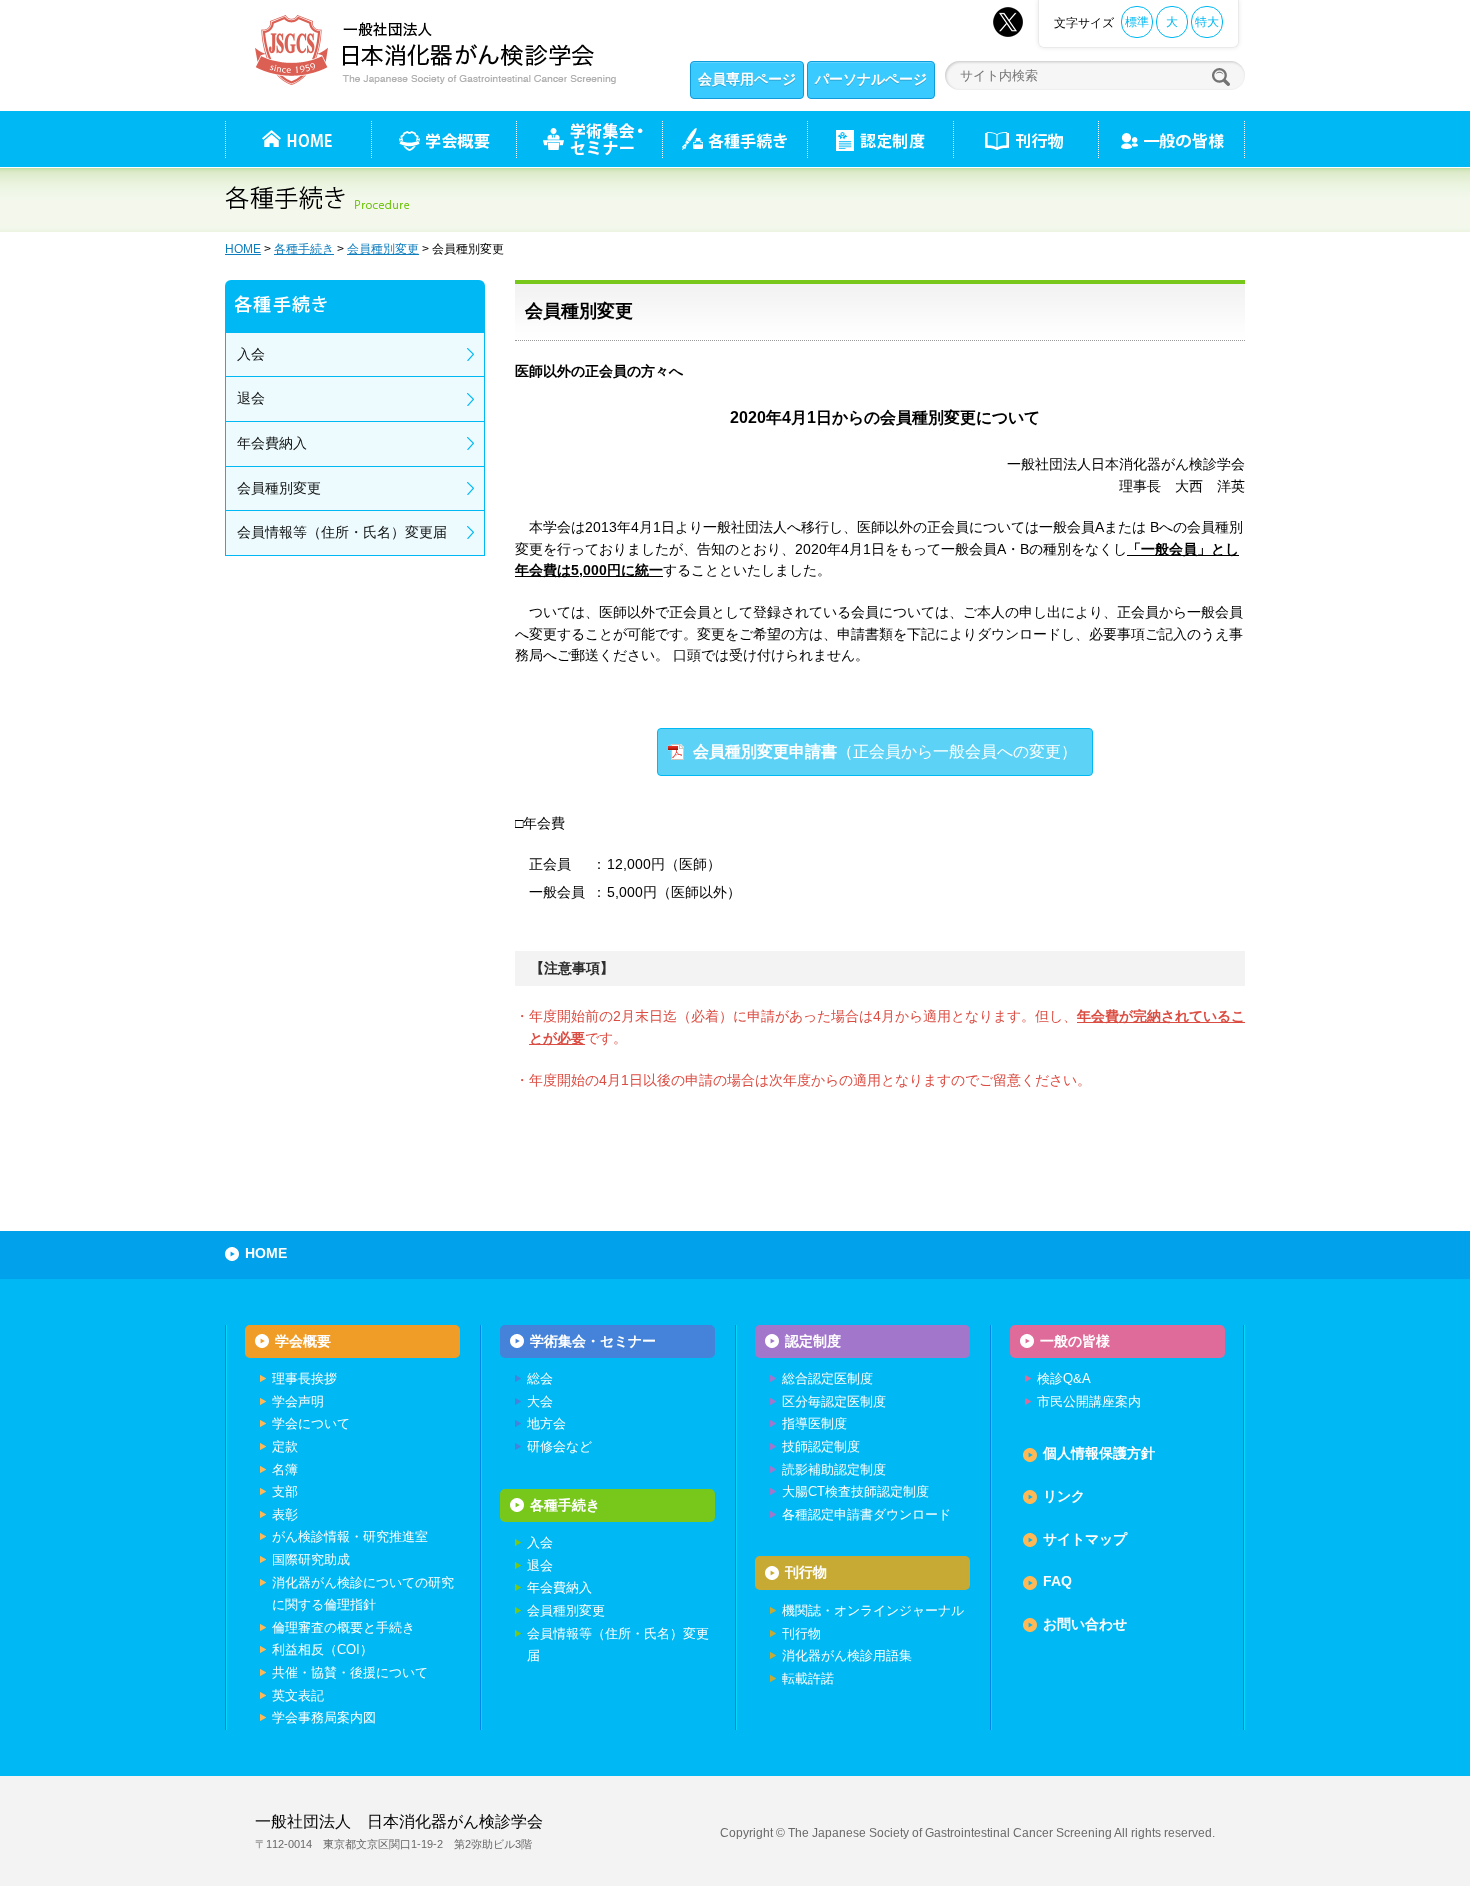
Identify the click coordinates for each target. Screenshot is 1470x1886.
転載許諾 (808, 1678)
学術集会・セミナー (593, 1341)
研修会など (559, 1446)
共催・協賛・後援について (350, 1672)
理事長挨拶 (304, 1378)
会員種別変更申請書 (885, 751)
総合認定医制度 (827, 1378)
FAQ (1057, 1581)
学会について (311, 1423)
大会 (540, 1401)
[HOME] (298, 139)
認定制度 (880, 139)
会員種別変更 (383, 249)
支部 (285, 1491)
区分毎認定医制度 (834, 1401)
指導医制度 (814, 1423)
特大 (1207, 22)
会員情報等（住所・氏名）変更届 (342, 532)
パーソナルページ (871, 79)
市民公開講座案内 (1089, 1401)
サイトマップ (1085, 1539)
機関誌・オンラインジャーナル (873, 1610)
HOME (243, 249)
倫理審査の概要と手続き (343, 1627)
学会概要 (303, 1341)
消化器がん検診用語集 (847, 1655)
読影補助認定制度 (834, 1469)
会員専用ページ (747, 79)
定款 (285, 1446)
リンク (1064, 1496)
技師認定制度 (821, 1446)
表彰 (285, 1514)
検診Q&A (1064, 1378)
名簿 (285, 1469)
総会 (540, 1378)
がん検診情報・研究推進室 (350, 1536)
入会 (251, 354)
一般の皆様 (1075, 1341)
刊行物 (1025, 139)
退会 (251, 398)
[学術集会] (589, 139)
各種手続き (734, 139)
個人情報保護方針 (1099, 1453)
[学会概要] (443, 139)
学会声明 (298, 1401)
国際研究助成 (311, 1559)
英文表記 (298, 1695)
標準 (1137, 22)
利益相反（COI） (322, 1649)
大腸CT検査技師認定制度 (855, 1491)
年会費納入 (272, 443)
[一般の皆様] (1171, 139)
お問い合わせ (1085, 1624)
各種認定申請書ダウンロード (866, 1514)
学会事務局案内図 (324, 1717)
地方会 (546, 1423)
